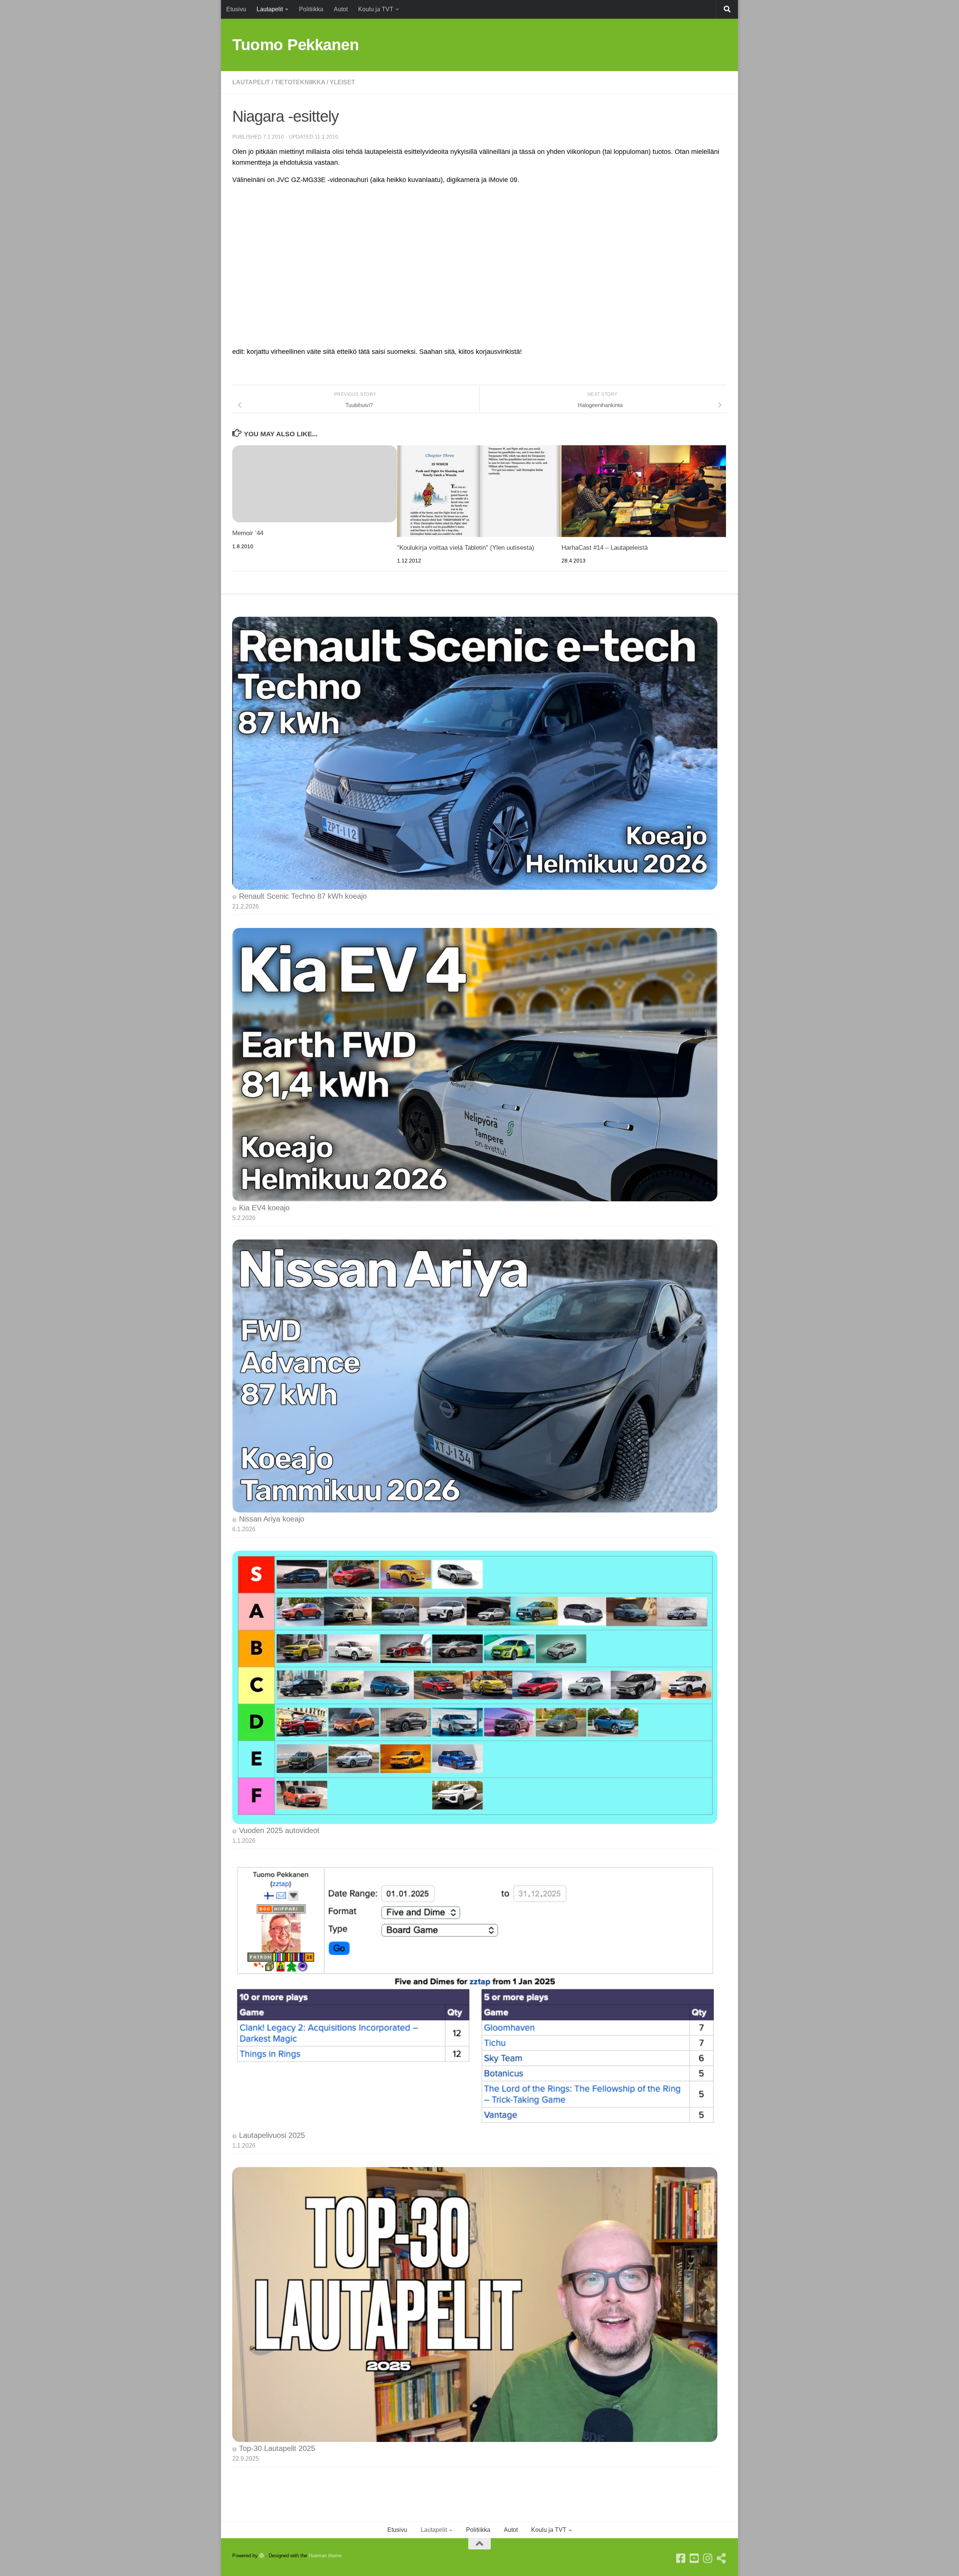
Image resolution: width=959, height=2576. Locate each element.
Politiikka (311, 9)
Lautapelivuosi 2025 (272, 2135)
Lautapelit (270, 9)
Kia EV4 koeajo (264, 1208)
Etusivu (236, 9)
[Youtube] (695, 2558)
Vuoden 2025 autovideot (279, 1830)
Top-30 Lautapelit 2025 (277, 2448)
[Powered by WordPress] (262, 2556)
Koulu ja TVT (376, 9)
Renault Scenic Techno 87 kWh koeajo (303, 896)
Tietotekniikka (300, 82)
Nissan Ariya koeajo (272, 1519)
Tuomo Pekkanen (296, 45)
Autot (341, 9)
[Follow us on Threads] (721, 2558)
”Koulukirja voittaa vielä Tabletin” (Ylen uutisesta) (466, 548)
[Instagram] (708, 2558)
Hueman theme (325, 2556)
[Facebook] (681, 2558)
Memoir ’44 (248, 533)
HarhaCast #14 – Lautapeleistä (605, 548)
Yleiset (342, 82)
